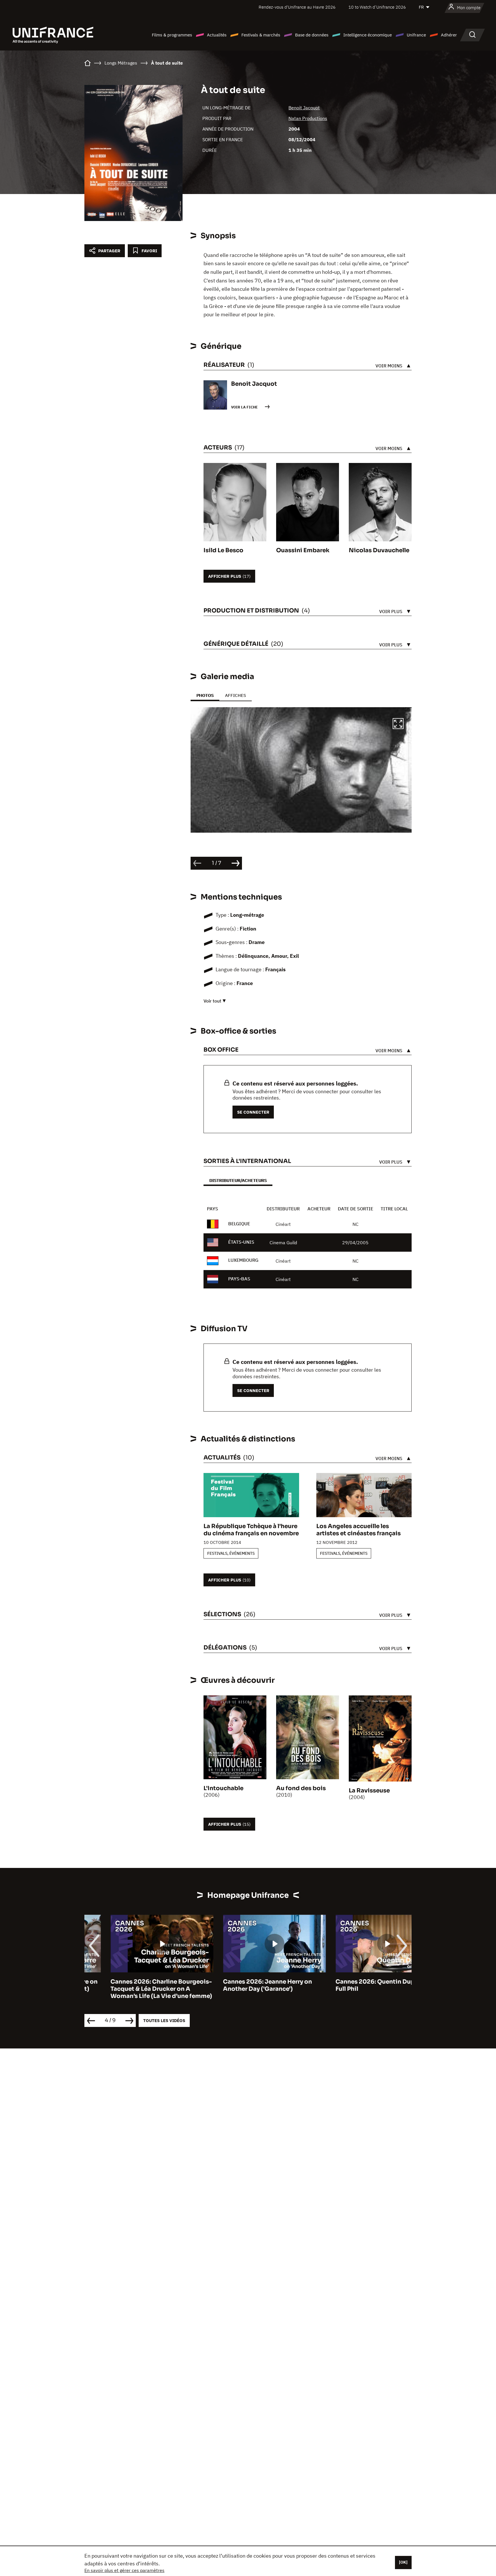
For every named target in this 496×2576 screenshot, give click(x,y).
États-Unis (241, 1242)
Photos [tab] (205, 695)
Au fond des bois (301, 1788)
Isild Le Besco (223, 550)
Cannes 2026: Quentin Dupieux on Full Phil (360, 1985)
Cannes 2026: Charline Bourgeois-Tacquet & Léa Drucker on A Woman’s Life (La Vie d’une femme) (135, 1989)
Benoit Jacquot (304, 108)
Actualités (217, 35)
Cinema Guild (283, 1243)
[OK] (403, 2562)
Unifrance (416, 35)
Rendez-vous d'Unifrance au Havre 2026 (297, 7)
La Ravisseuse (369, 1791)
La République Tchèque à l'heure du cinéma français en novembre (251, 1530)
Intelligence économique (368, 35)
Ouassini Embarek (303, 550)
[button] (398, 724)
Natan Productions (308, 118)
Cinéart (283, 1224)
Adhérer (449, 35)
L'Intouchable (223, 1788)
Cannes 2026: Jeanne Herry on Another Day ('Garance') (241, 1985)
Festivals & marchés (261, 35)
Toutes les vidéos (164, 2020)
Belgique (239, 1224)
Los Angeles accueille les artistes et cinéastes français (359, 1530)
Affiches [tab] (236, 695)
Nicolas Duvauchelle (379, 550)
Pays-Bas (239, 1279)
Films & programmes (172, 35)
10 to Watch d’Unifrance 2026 (377, 7)
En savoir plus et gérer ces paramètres (124, 2570)
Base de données (312, 35)
